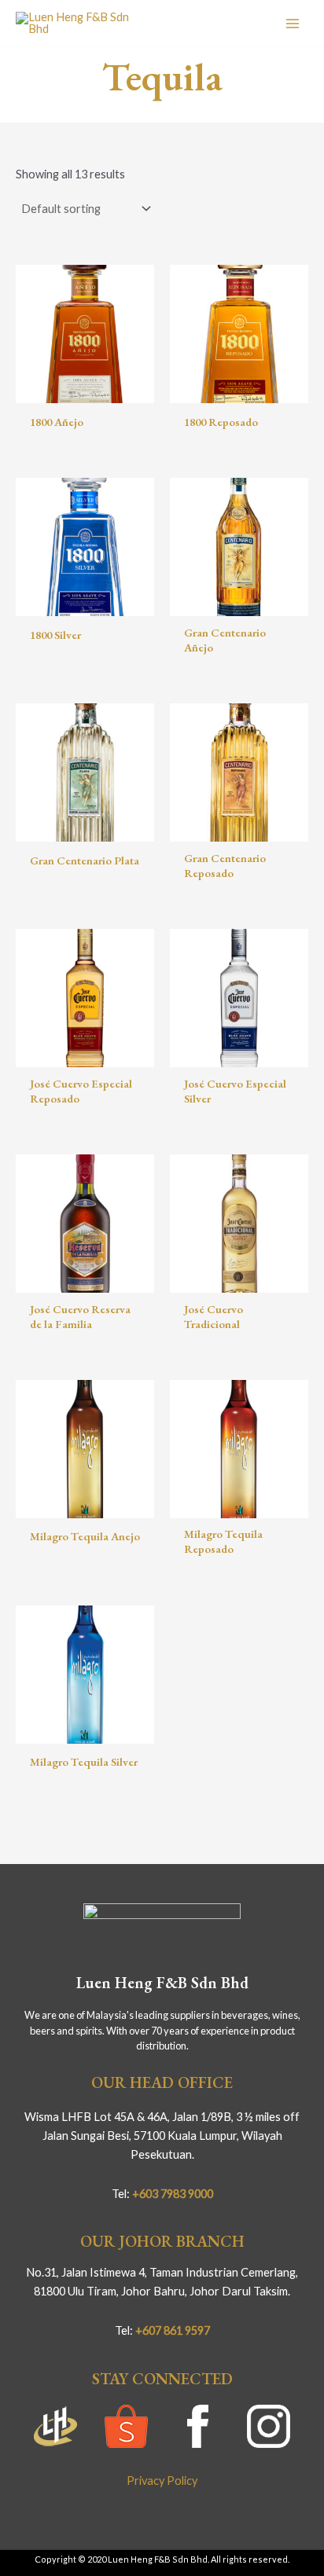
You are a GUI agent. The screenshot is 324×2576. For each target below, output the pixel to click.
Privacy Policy (162, 2481)
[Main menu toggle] (293, 23)
